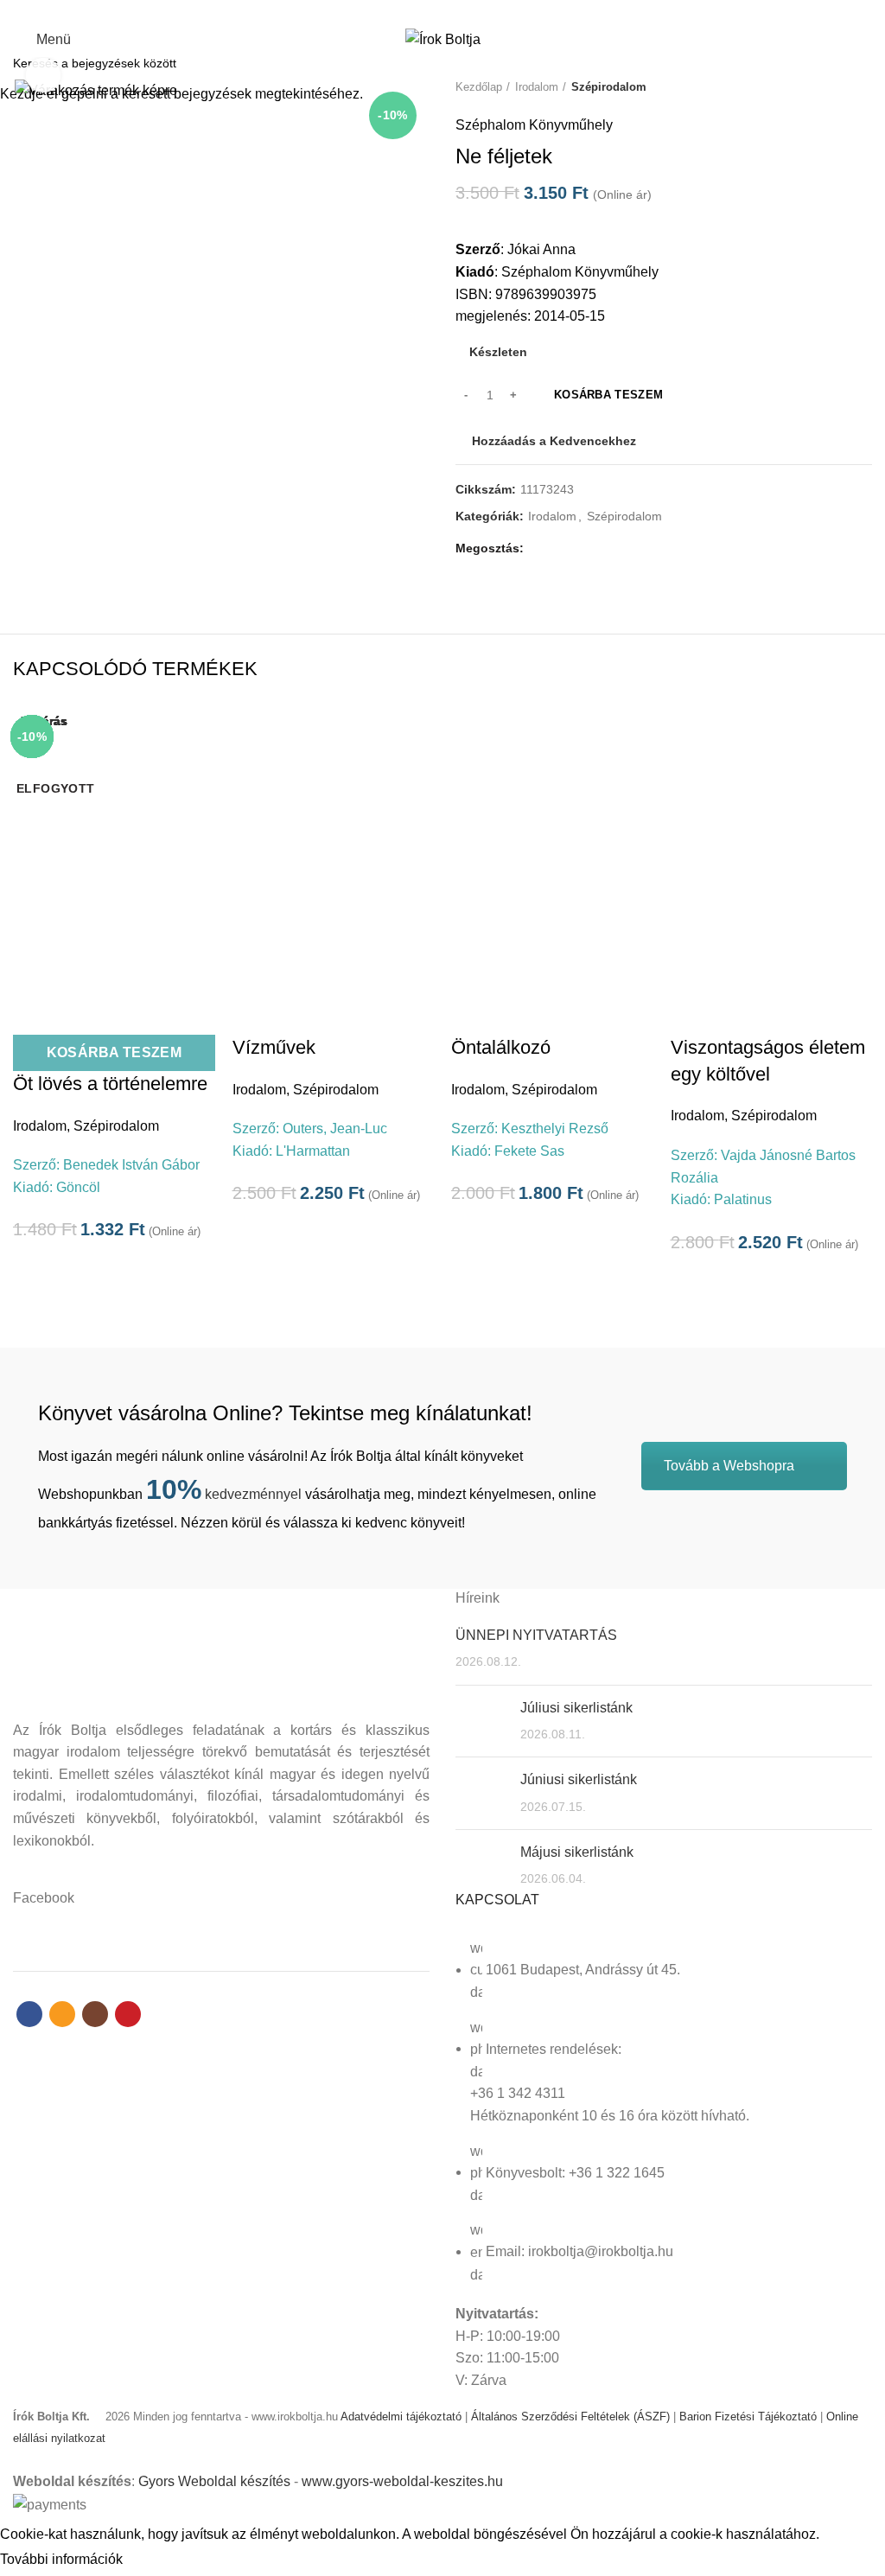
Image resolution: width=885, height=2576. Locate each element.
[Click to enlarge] (43, 75)
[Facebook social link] (413, 11)
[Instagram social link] (452, 11)
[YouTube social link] (472, 11)
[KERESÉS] (862, 63)
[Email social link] (433, 11)
